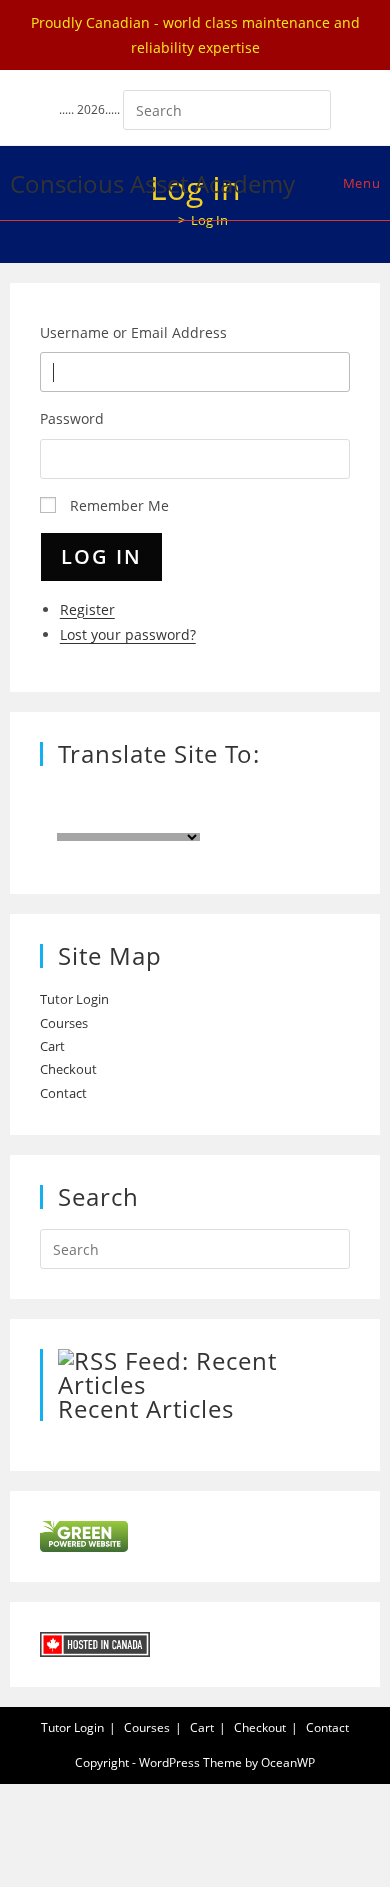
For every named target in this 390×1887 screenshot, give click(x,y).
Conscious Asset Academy (152, 183)
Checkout (68, 1069)
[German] (296, 794)
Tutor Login (74, 999)
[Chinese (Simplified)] (336, 794)
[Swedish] (276, 794)
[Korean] (196, 818)
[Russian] (316, 794)
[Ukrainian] (236, 818)
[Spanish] (236, 794)
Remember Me (119, 505)
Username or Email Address (133, 332)
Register (87, 609)
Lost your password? (128, 634)
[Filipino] (256, 818)
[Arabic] (276, 818)
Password (72, 418)
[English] (196, 794)
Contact (63, 1093)
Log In (101, 556)
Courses (64, 1023)
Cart (52, 1046)
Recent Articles (146, 1408)
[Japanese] (216, 818)
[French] (216, 794)
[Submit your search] (311, 107)
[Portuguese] (256, 794)
